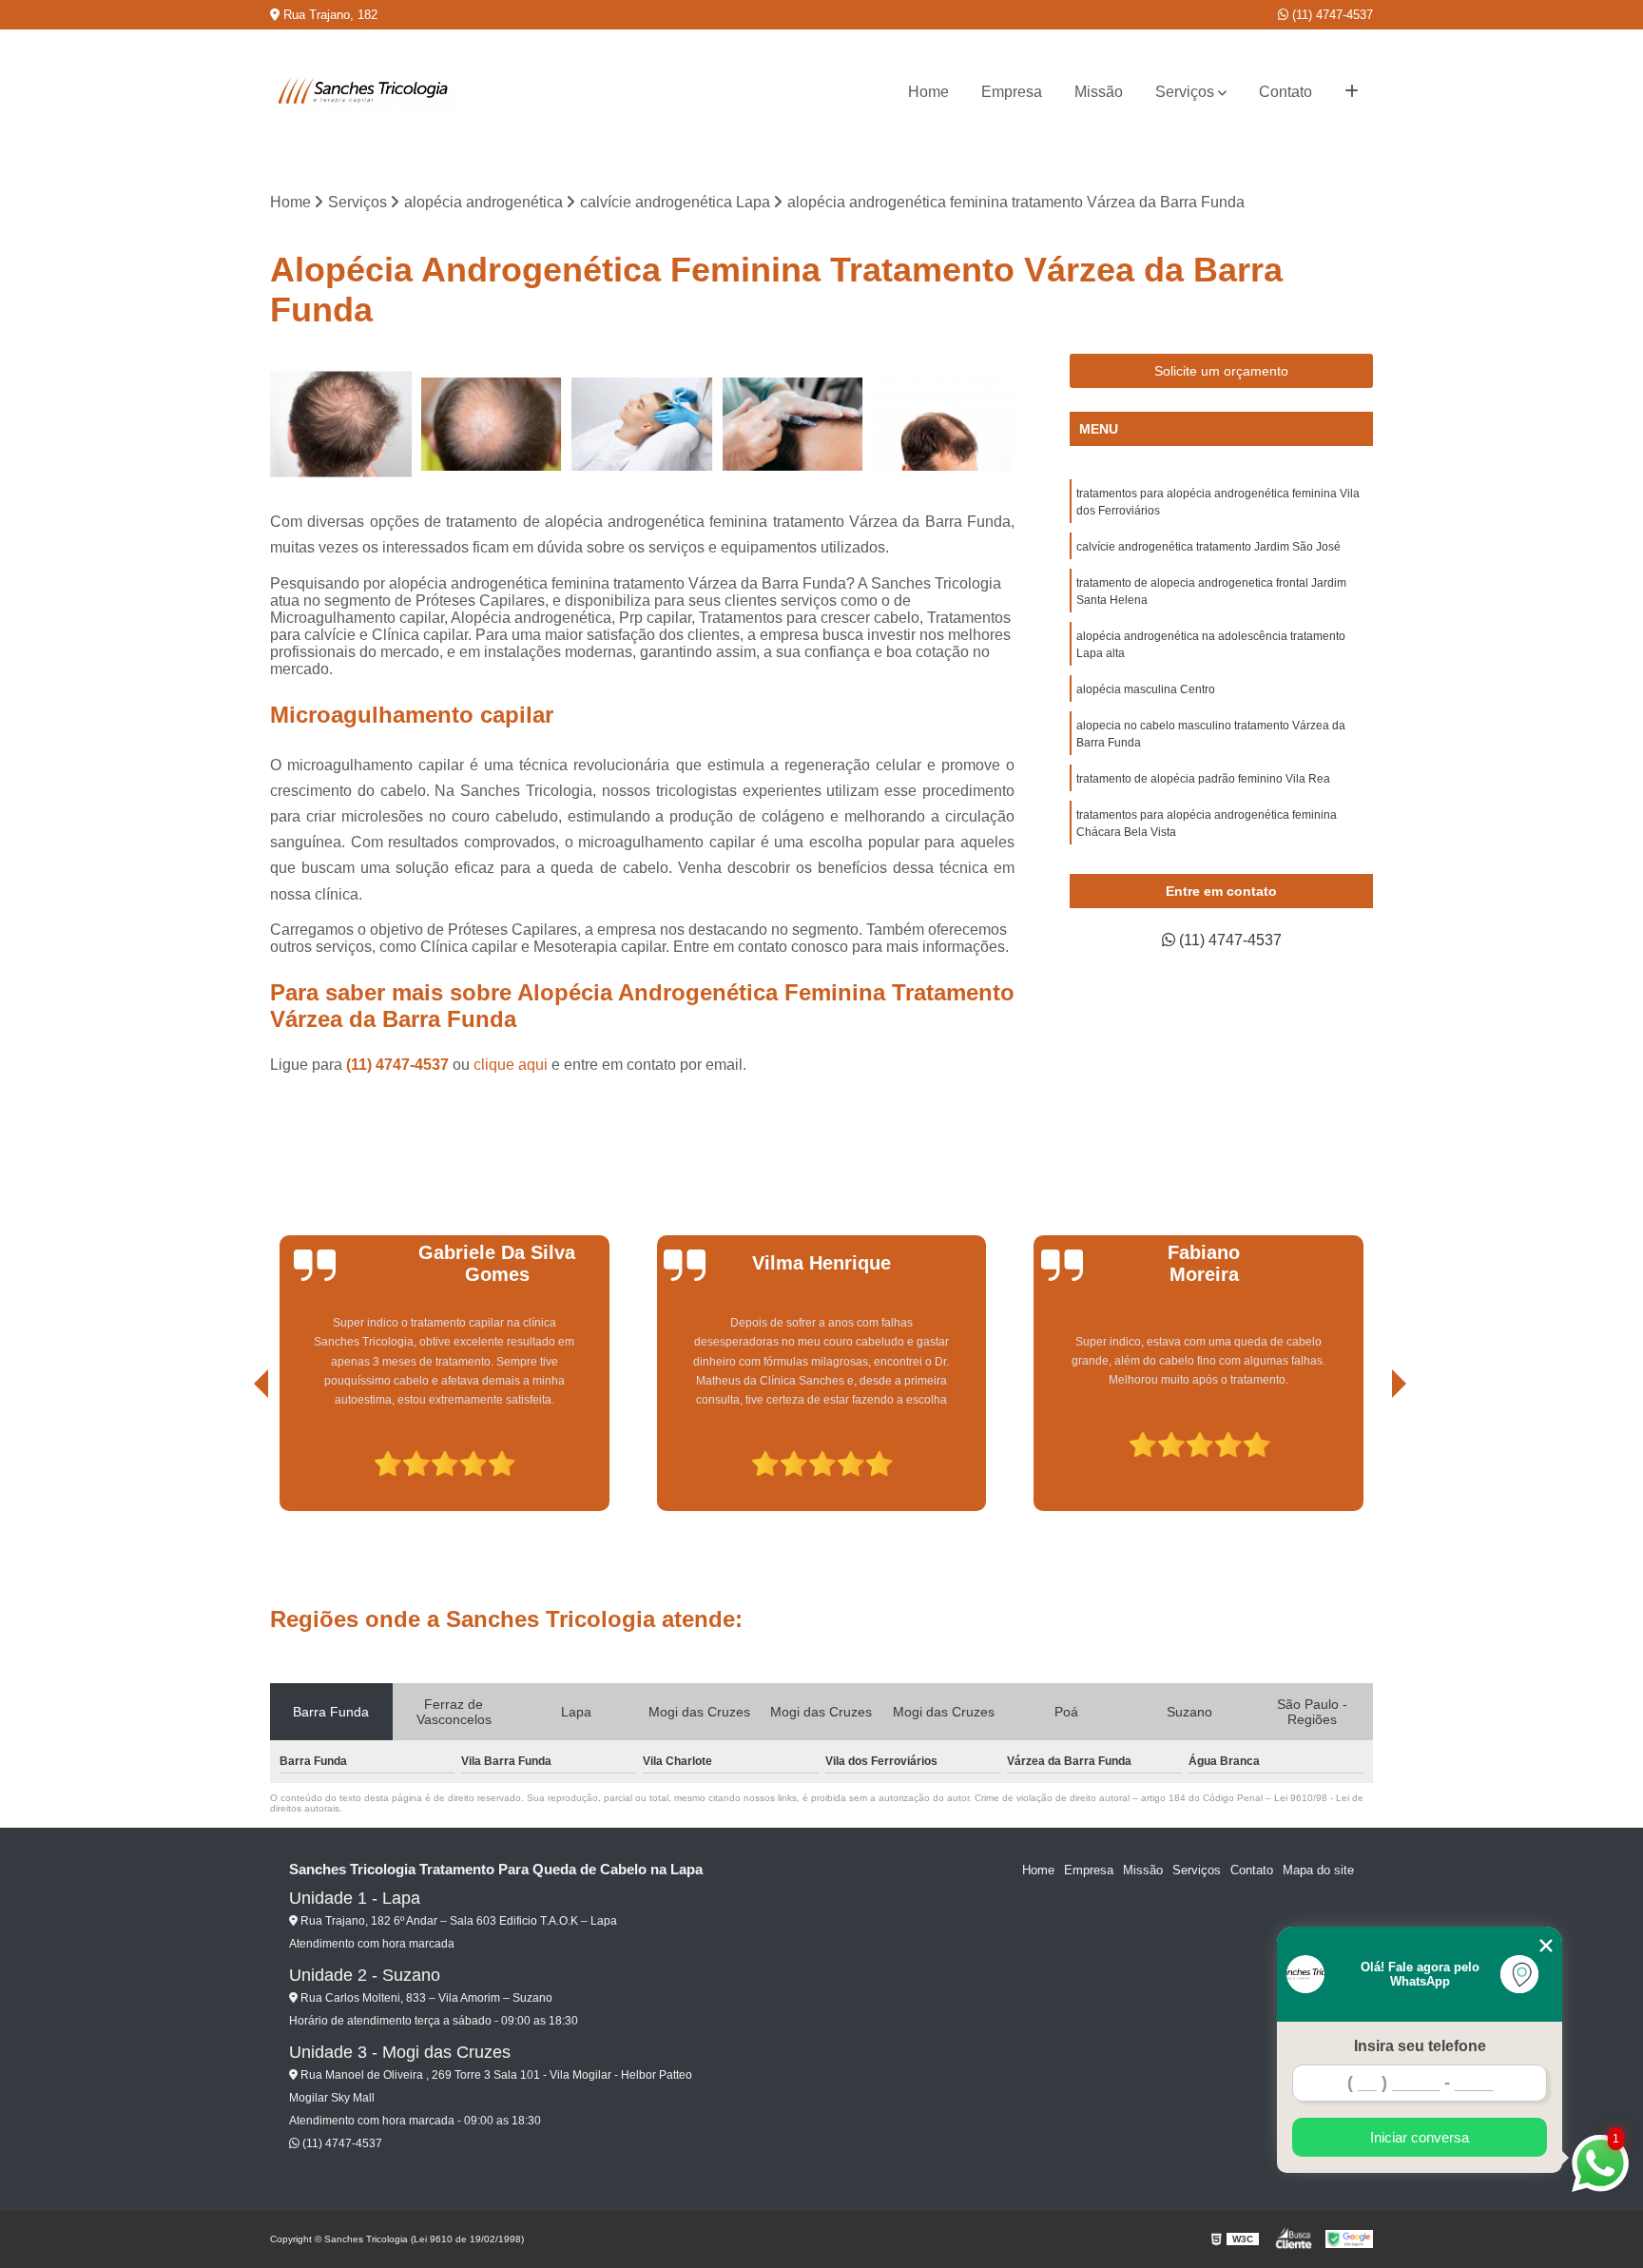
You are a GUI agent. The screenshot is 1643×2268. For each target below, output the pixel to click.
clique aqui (511, 1065)
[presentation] (235, 1457)
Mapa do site (1318, 1870)
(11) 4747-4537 (1331, 15)
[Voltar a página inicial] (365, 92)
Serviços (1185, 92)
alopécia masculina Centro (1146, 689)
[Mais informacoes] (1352, 92)
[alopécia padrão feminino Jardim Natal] (492, 425)
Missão (1099, 92)
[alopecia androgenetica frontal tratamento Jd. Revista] (944, 425)
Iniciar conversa (1420, 2137)
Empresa (1012, 92)
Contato (1285, 92)
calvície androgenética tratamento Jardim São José (1208, 547)
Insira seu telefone (1420, 2046)
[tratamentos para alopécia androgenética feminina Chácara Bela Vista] (642, 425)
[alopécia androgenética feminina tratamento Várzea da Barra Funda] (793, 425)
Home (928, 92)
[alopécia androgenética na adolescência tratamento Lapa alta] (341, 425)
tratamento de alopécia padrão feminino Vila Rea (1203, 779)
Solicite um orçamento (1221, 371)
